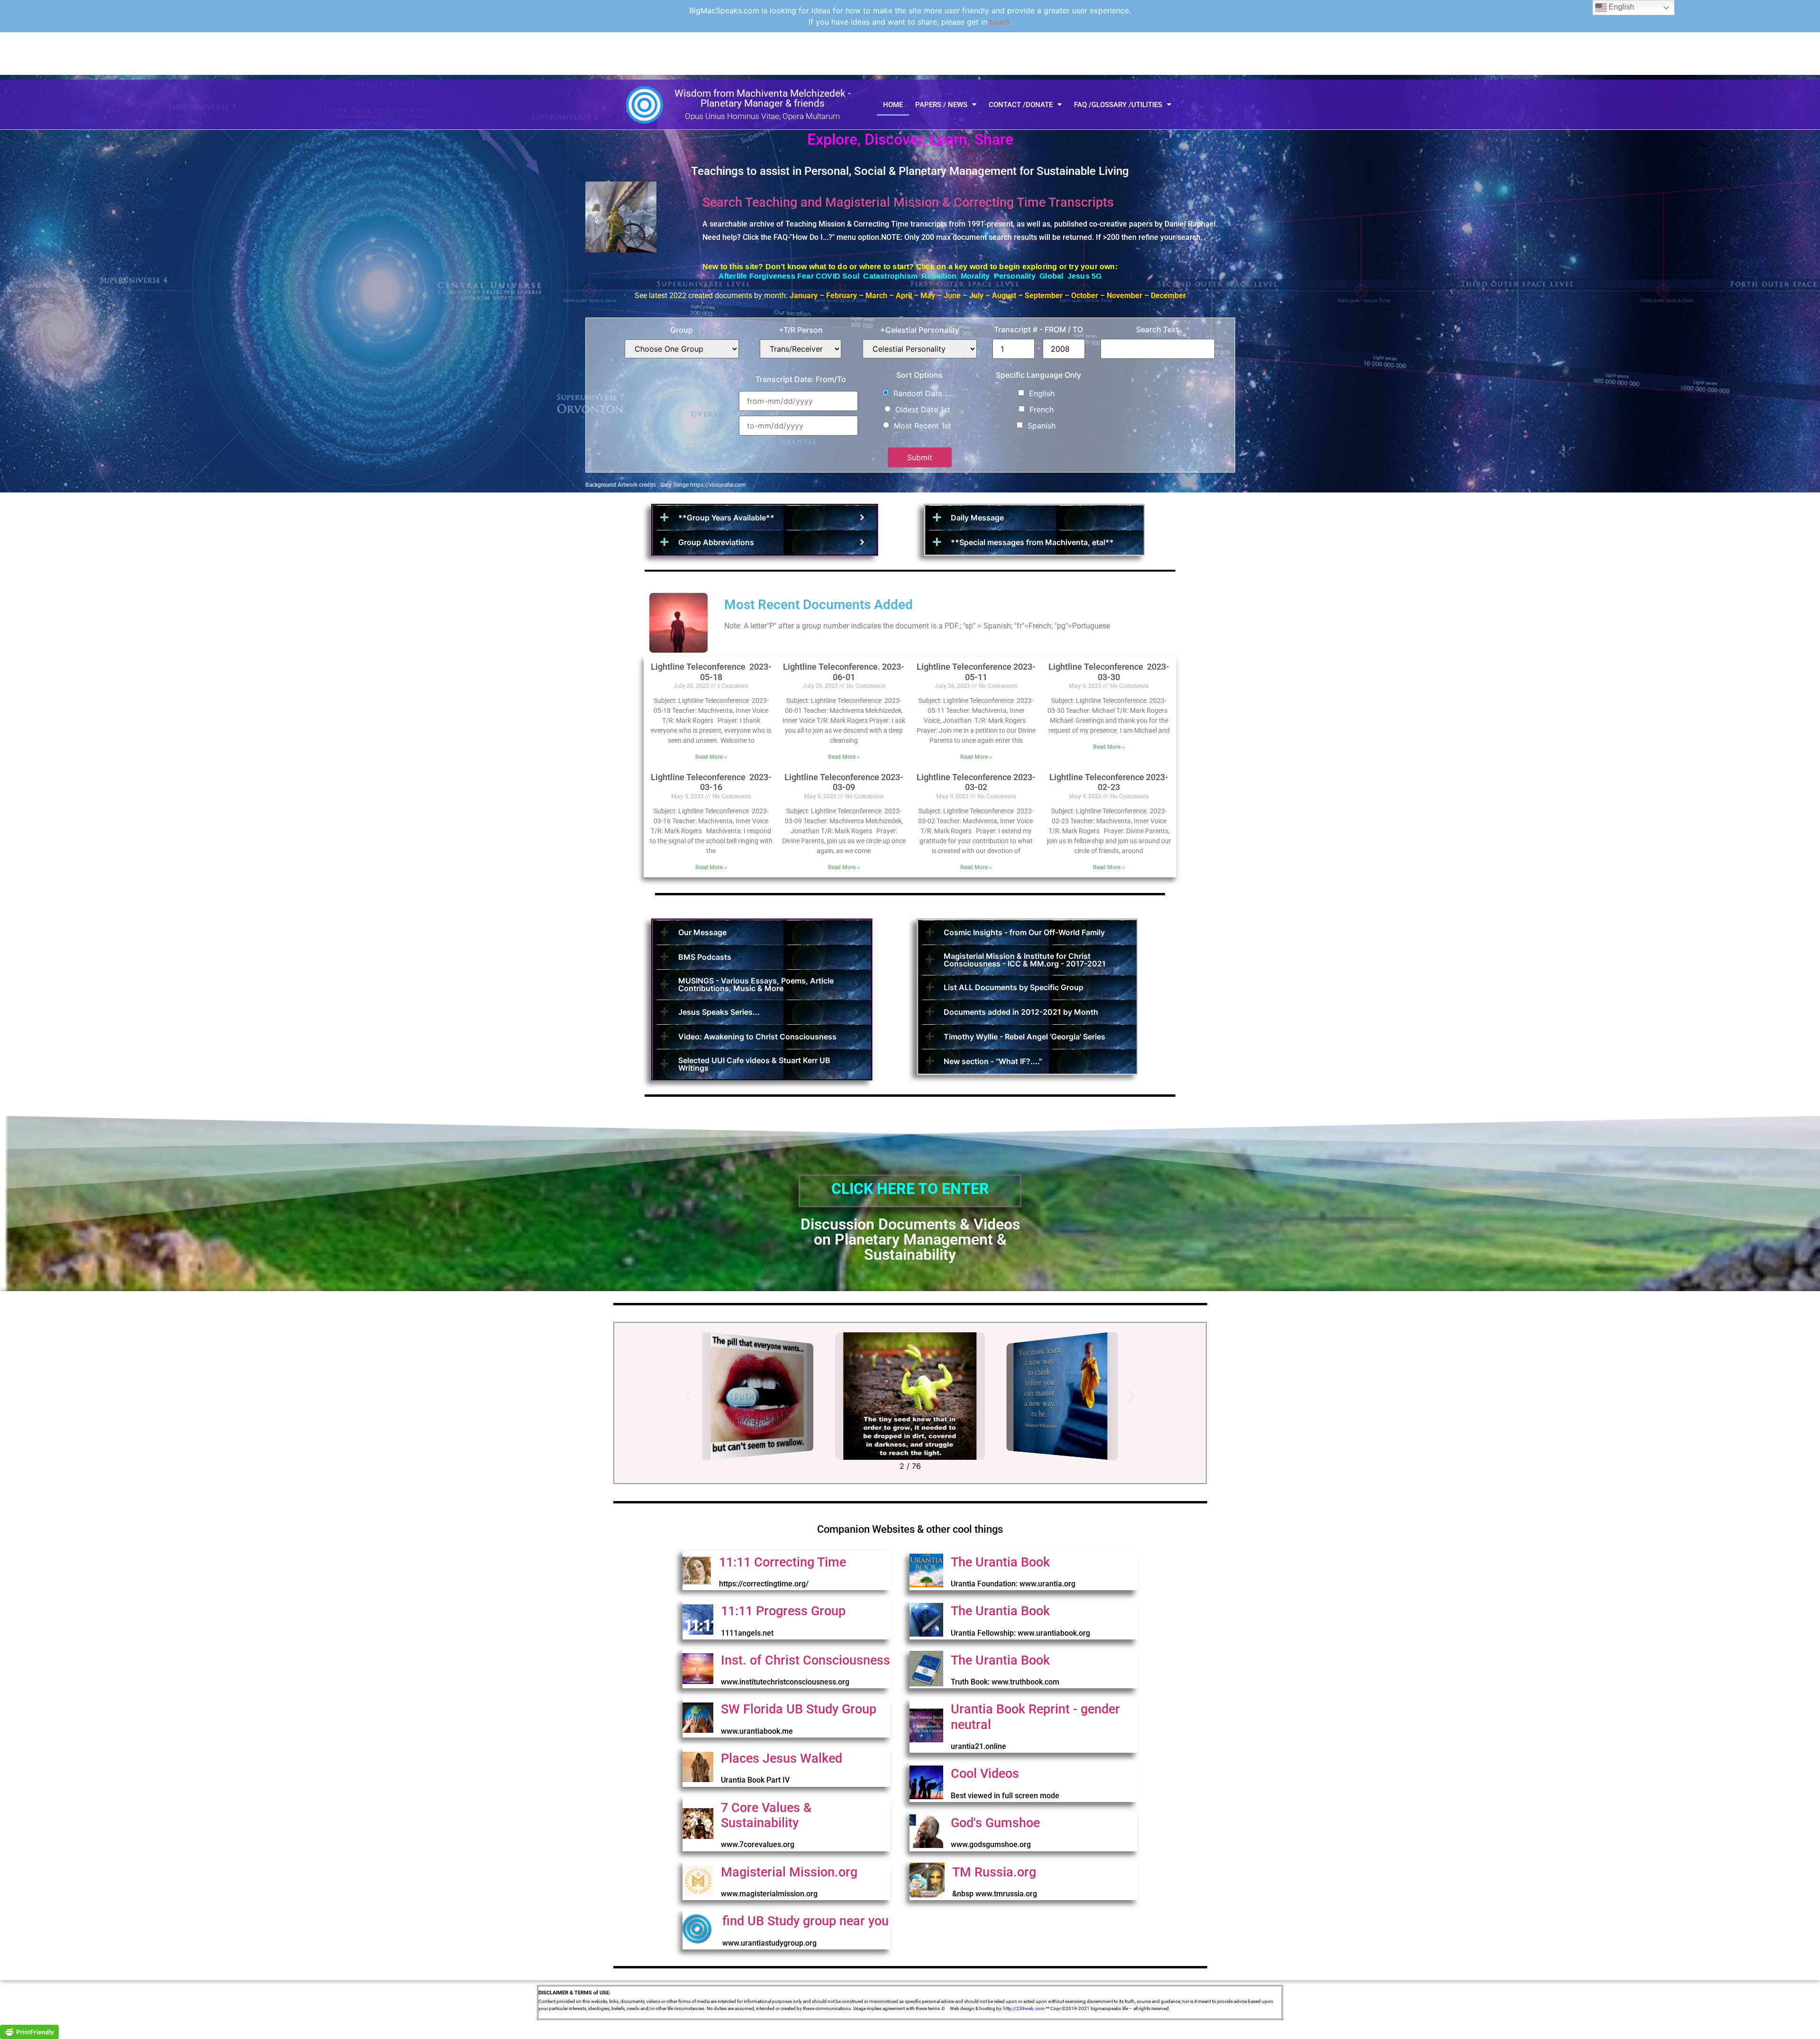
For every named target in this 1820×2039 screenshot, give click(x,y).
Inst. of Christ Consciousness (805, 1660)
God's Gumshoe (995, 1823)
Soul (852, 276)
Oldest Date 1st (923, 410)
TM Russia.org (994, 1872)
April (904, 296)
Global (1053, 276)
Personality (1017, 276)
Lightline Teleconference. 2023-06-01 (844, 672)
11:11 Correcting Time (783, 1562)
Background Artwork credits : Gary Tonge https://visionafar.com (665, 485)
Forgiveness (773, 276)
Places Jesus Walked (782, 1758)
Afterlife (733, 276)
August (1004, 296)
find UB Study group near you (805, 1921)
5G (1097, 276)
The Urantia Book (1000, 1562)
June (952, 296)
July (975, 296)
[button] (688, 1396)
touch (1000, 22)
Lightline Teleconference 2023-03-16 (711, 782)
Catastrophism (889, 276)
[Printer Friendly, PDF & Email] (29, 2031)
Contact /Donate (1021, 105)
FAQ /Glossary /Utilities (1118, 105)
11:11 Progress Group (783, 1611)
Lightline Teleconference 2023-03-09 (844, 782)
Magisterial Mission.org (789, 1872)
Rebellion (939, 276)
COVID (829, 276)
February (842, 296)
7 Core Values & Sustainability (766, 1815)
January (804, 296)
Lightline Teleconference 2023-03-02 (976, 782)
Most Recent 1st (923, 426)
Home (893, 105)
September (1044, 296)
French (1042, 410)
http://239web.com (1024, 2008)
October (1085, 296)
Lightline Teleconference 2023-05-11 (976, 672)
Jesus (1078, 276)
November (1124, 296)
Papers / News (941, 105)
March (876, 296)
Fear (806, 276)
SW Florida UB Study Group (799, 1709)
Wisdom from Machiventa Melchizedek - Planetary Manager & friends (763, 98)
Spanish (1042, 426)
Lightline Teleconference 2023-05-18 (711, 672)
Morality (976, 276)
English (1042, 393)
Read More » (711, 757)
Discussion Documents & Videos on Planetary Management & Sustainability (910, 1239)
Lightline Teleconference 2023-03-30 (1109, 672)
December (1168, 296)
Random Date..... (923, 393)
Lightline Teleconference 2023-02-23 (1109, 782)
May (928, 296)
